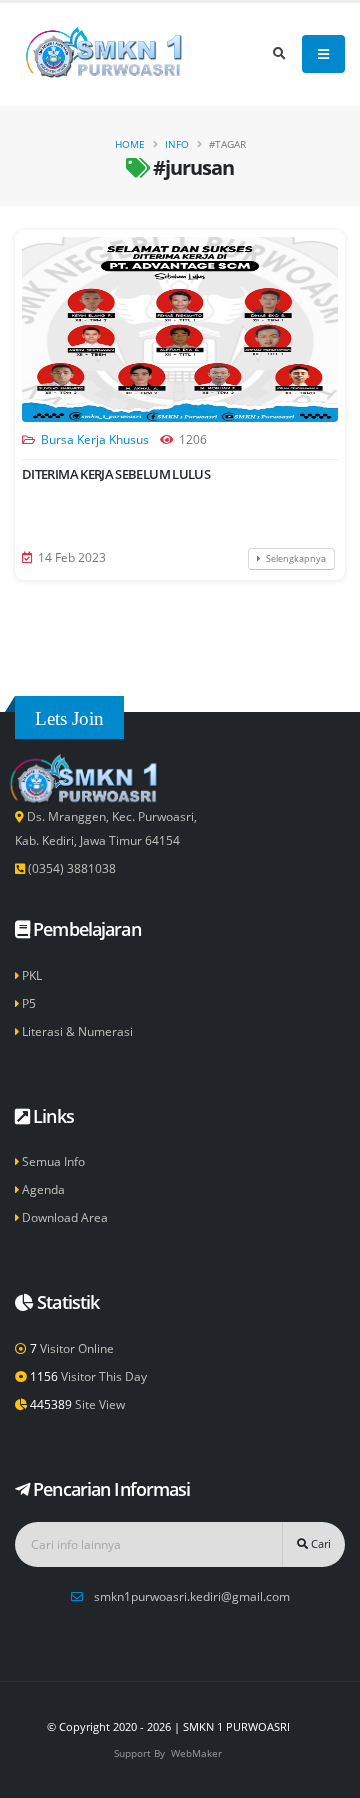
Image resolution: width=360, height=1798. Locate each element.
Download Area (63, 1217)
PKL (30, 975)
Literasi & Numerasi (76, 1031)
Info (177, 144)
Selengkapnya (295, 558)
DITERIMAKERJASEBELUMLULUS (116, 474)
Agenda (42, 1189)
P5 (27, 1003)
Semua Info (52, 1161)
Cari (319, 1543)
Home (130, 144)
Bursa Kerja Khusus (95, 439)
